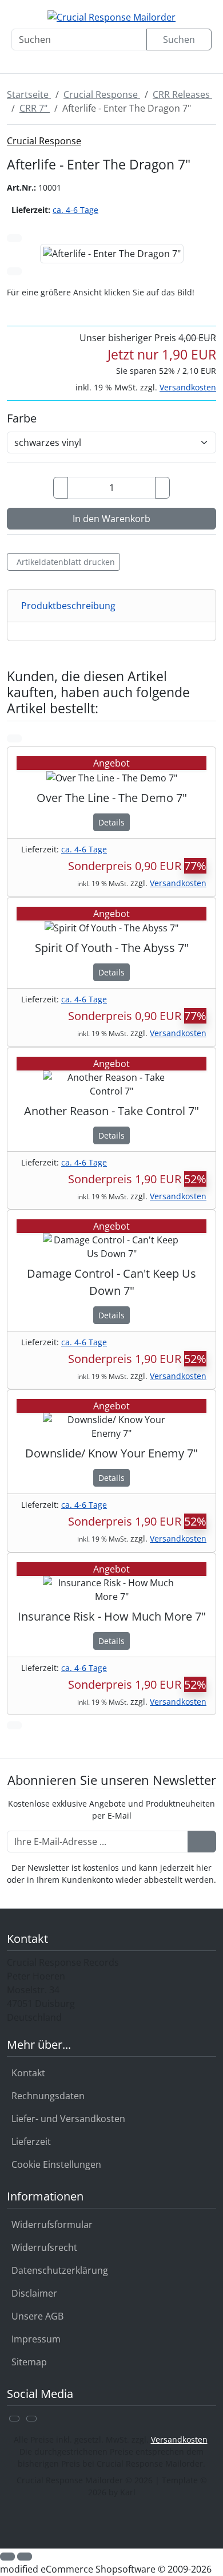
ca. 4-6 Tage (75, 210)
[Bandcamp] (31, 2419)
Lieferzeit (31, 2142)
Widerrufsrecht (44, 2247)
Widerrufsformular (52, 2225)
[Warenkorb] (152, 60)
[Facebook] (14, 2419)
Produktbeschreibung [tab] (68, 606)
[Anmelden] (202, 1842)
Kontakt (28, 2073)
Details (111, 822)
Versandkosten (188, 387)
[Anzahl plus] (162, 488)
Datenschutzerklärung (60, 2270)
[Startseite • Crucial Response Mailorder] (111, 17)
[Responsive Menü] (194, 60)
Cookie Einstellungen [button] (56, 2164)
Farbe (22, 418)
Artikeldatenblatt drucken (66, 562)
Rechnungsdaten (48, 2096)
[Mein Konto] (108, 60)
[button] (7, 2557)
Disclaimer (34, 2293)
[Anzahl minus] (61, 488)
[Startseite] (22, 60)
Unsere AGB (37, 2316)
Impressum (36, 2339)
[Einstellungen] (65, 60)
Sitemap (29, 2362)
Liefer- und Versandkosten (68, 2119)
